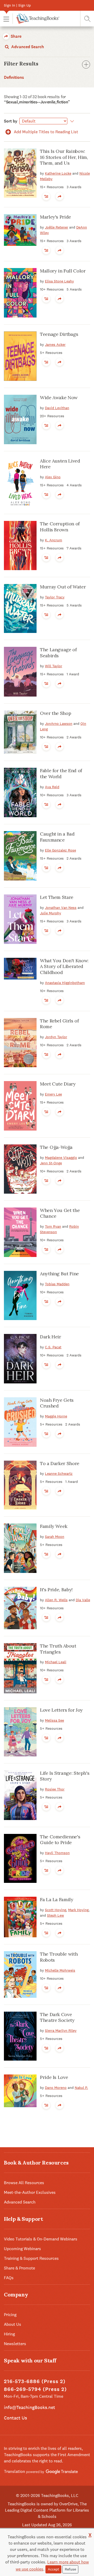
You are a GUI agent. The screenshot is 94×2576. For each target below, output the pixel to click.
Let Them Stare (57, 897)
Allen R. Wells (56, 1600)
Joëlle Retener (57, 227)
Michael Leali (56, 1662)
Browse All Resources (24, 2183)
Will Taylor (54, 666)
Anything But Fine (59, 1274)
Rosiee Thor (55, 1789)
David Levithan (57, 408)
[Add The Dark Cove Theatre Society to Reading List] (46, 2048)
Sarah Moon (55, 1537)
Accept (53, 2569)
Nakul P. (81, 2088)
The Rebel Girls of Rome (59, 1024)
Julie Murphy (51, 913)
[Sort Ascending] (71, 121)
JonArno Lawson (59, 724)
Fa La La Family (57, 1899)
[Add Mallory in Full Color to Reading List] (46, 299)
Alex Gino (53, 477)
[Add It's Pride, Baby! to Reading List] (46, 1617)
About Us (13, 2324)
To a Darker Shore (60, 1463)
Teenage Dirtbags (59, 334)
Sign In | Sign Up (17, 5)
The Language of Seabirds (58, 653)
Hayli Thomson (57, 1853)
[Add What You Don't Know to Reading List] (46, 1000)
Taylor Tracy (55, 597)
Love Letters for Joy (61, 1710)
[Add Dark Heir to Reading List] (46, 1365)
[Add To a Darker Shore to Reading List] (46, 1491)
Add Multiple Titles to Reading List (45, 132)
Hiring (9, 2334)
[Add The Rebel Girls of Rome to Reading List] (46, 1054)
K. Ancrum (54, 540)
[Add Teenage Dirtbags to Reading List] (46, 362)
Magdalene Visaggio (61, 1158)
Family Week (54, 1526)
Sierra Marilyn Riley (61, 2030)
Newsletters (15, 2344)
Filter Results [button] (21, 64)
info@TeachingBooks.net (30, 2407)
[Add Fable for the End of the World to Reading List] (46, 804)
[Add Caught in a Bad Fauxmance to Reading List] (46, 868)
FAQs (9, 2278)
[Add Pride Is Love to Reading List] (46, 2105)
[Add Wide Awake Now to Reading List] (46, 425)
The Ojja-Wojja (56, 1147)
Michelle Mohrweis (60, 1970)
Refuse (70, 2569)
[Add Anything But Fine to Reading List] (46, 1301)
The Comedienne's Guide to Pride (60, 1840)
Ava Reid (52, 787)
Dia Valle (83, 1600)
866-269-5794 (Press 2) (35, 2389)
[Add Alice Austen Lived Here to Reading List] (46, 494)
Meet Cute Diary (58, 1084)
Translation (15, 2471)
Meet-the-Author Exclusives (30, 2192)
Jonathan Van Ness (61, 908)
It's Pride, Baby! (56, 1590)
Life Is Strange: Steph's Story (65, 1776)
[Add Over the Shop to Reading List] (46, 747)
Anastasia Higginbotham (65, 983)
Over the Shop (55, 713)
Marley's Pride (55, 217)
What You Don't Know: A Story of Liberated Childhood (64, 966)
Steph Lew (55, 1915)
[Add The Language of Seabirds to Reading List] (46, 683)
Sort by (11, 121)
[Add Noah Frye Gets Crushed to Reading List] (46, 1434)
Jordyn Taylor (56, 1037)
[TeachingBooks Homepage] (36, 19)
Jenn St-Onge (51, 1163)
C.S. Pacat (53, 1347)
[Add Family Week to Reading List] (46, 1554)
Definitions (14, 77)
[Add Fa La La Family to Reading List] (46, 1933)
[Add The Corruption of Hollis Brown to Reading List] (46, 558)
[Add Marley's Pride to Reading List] (46, 250)
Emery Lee (53, 1094)
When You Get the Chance (60, 1213)
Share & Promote (19, 2268)
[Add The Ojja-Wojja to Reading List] (46, 1181)
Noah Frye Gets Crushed (57, 1403)
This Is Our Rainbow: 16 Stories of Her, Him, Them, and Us (64, 157)
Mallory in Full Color (63, 271)
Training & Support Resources (31, 2258)
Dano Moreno (56, 2088)
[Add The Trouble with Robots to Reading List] (46, 1988)
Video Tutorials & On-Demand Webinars (41, 2239)
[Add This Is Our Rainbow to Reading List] (46, 196)
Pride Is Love (54, 2077)
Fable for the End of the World (61, 774)
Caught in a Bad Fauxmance (57, 837)
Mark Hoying (78, 1910)
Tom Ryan (53, 1226)
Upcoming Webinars (22, 2249)
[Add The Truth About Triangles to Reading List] (46, 1679)
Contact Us (15, 2418)
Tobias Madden (57, 1284)
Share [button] (16, 36)
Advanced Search (27, 47)
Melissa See (54, 1720)
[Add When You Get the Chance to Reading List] (46, 1249)
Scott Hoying (55, 1910)
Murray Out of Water (63, 587)
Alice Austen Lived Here (60, 464)
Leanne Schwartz (59, 1473)
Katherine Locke (58, 173)
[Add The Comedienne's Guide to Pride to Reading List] (46, 1870)
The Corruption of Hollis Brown (60, 527)
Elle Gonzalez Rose (60, 850)
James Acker (55, 344)
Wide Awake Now (59, 397)
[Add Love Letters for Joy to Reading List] (46, 1738)
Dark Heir (51, 1337)
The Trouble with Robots (59, 1957)
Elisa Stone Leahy (59, 281)
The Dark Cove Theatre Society (57, 2017)
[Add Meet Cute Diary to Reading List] (46, 1112)
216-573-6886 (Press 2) (35, 2381)
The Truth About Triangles (58, 1649)
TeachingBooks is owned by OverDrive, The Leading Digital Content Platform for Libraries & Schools (47, 2510)
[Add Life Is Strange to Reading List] (46, 1807)
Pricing (10, 2315)
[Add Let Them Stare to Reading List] (46, 931)
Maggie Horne (56, 1416)
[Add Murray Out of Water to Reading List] (46, 615)
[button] (6, 19)
